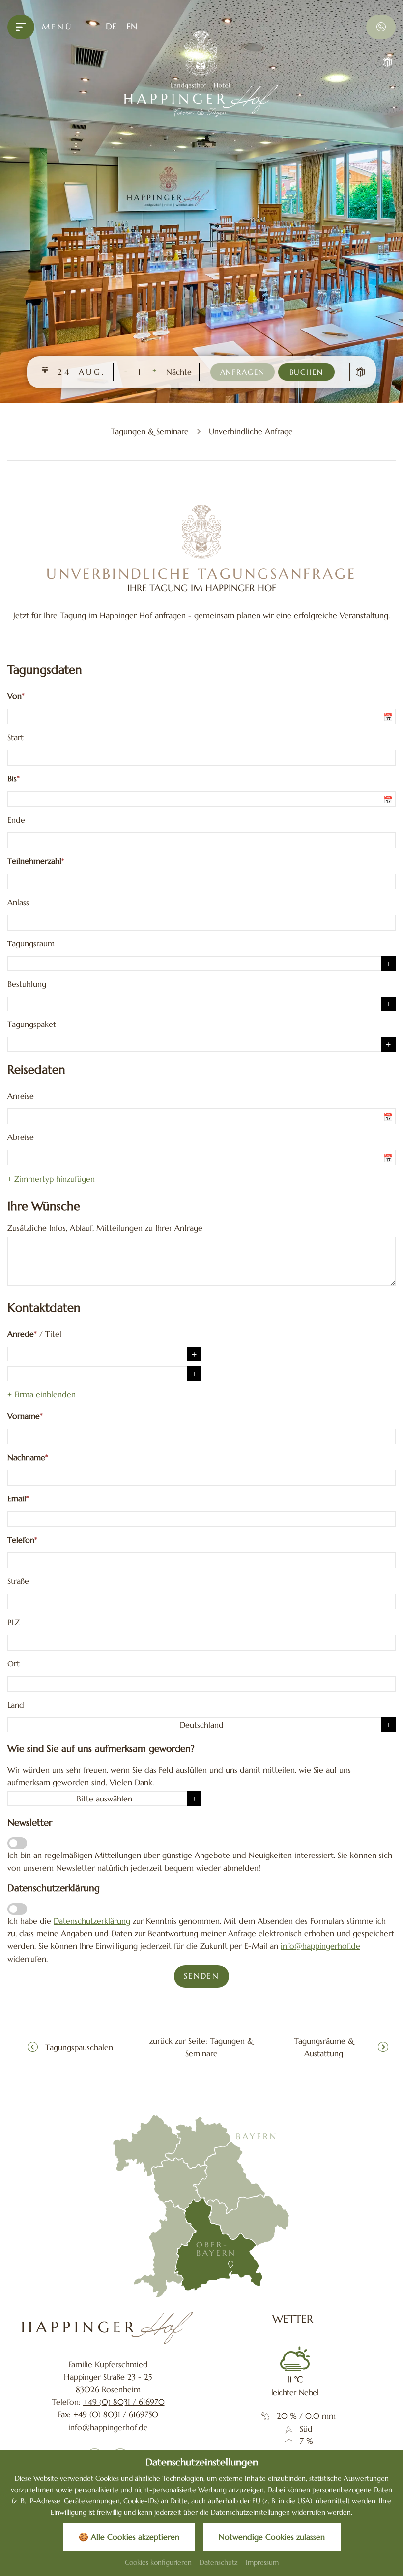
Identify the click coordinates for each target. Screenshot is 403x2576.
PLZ (14, 1622)
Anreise (21, 1096)
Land (16, 1705)
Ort (14, 1663)
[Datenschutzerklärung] (17, 1909)
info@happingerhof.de (320, 1946)
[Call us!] (381, 27)
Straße (18, 1581)
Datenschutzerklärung (92, 1921)
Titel (53, 1334)
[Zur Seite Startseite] (108, 2328)
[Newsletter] (17, 1843)
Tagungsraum (31, 943)
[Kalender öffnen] (389, 717)
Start (15, 737)
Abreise (21, 1137)
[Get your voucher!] (381, 62)
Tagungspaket (32, 1024)
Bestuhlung (27, 984)
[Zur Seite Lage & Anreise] (201, 2206)
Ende (16, 820)
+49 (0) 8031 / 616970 (124, 2402)
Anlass (18, 902)
